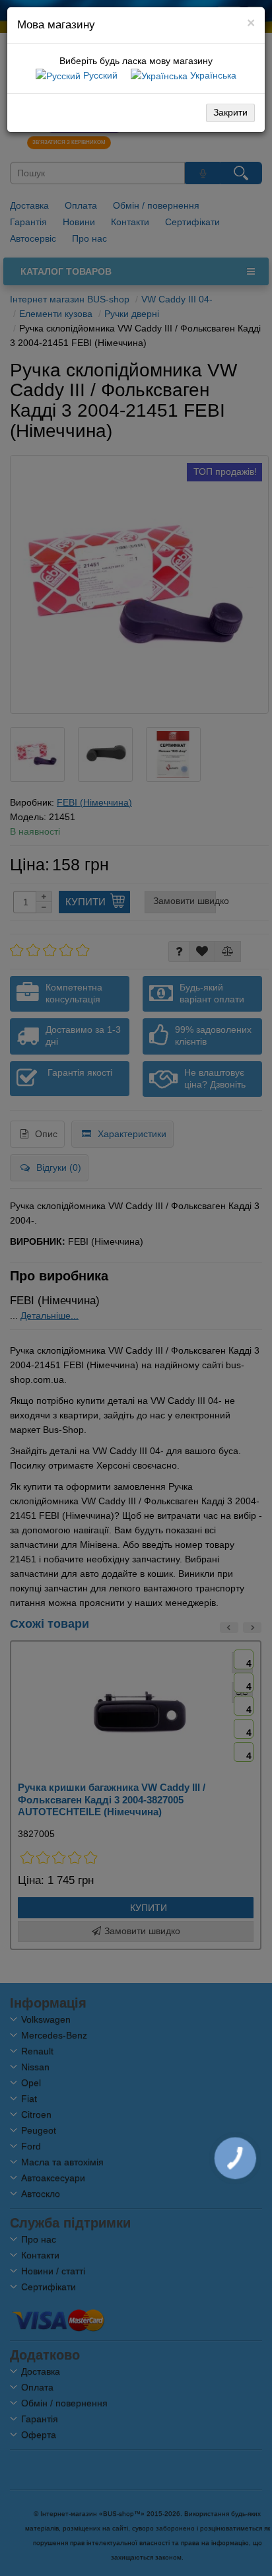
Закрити (230, 112)
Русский (99, 75)
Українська (212, 75)
